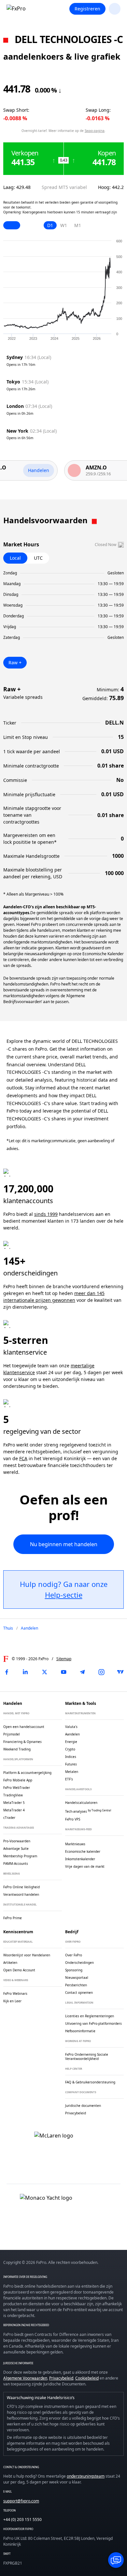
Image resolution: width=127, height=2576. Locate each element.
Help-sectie (64, 1595)
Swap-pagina (95, 131)
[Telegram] (82, 1672)
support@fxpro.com (21, 2501)
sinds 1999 (46, 1214)
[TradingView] (120, 1672)
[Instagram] (102, 1672)
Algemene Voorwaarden (25, 2378)
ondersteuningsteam (86, 2476)
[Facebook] (7, 1672)
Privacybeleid (61, 2378)
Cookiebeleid (87, 2378)
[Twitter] (45, 1672)
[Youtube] (63, 1672)
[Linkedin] (25, 1672)
